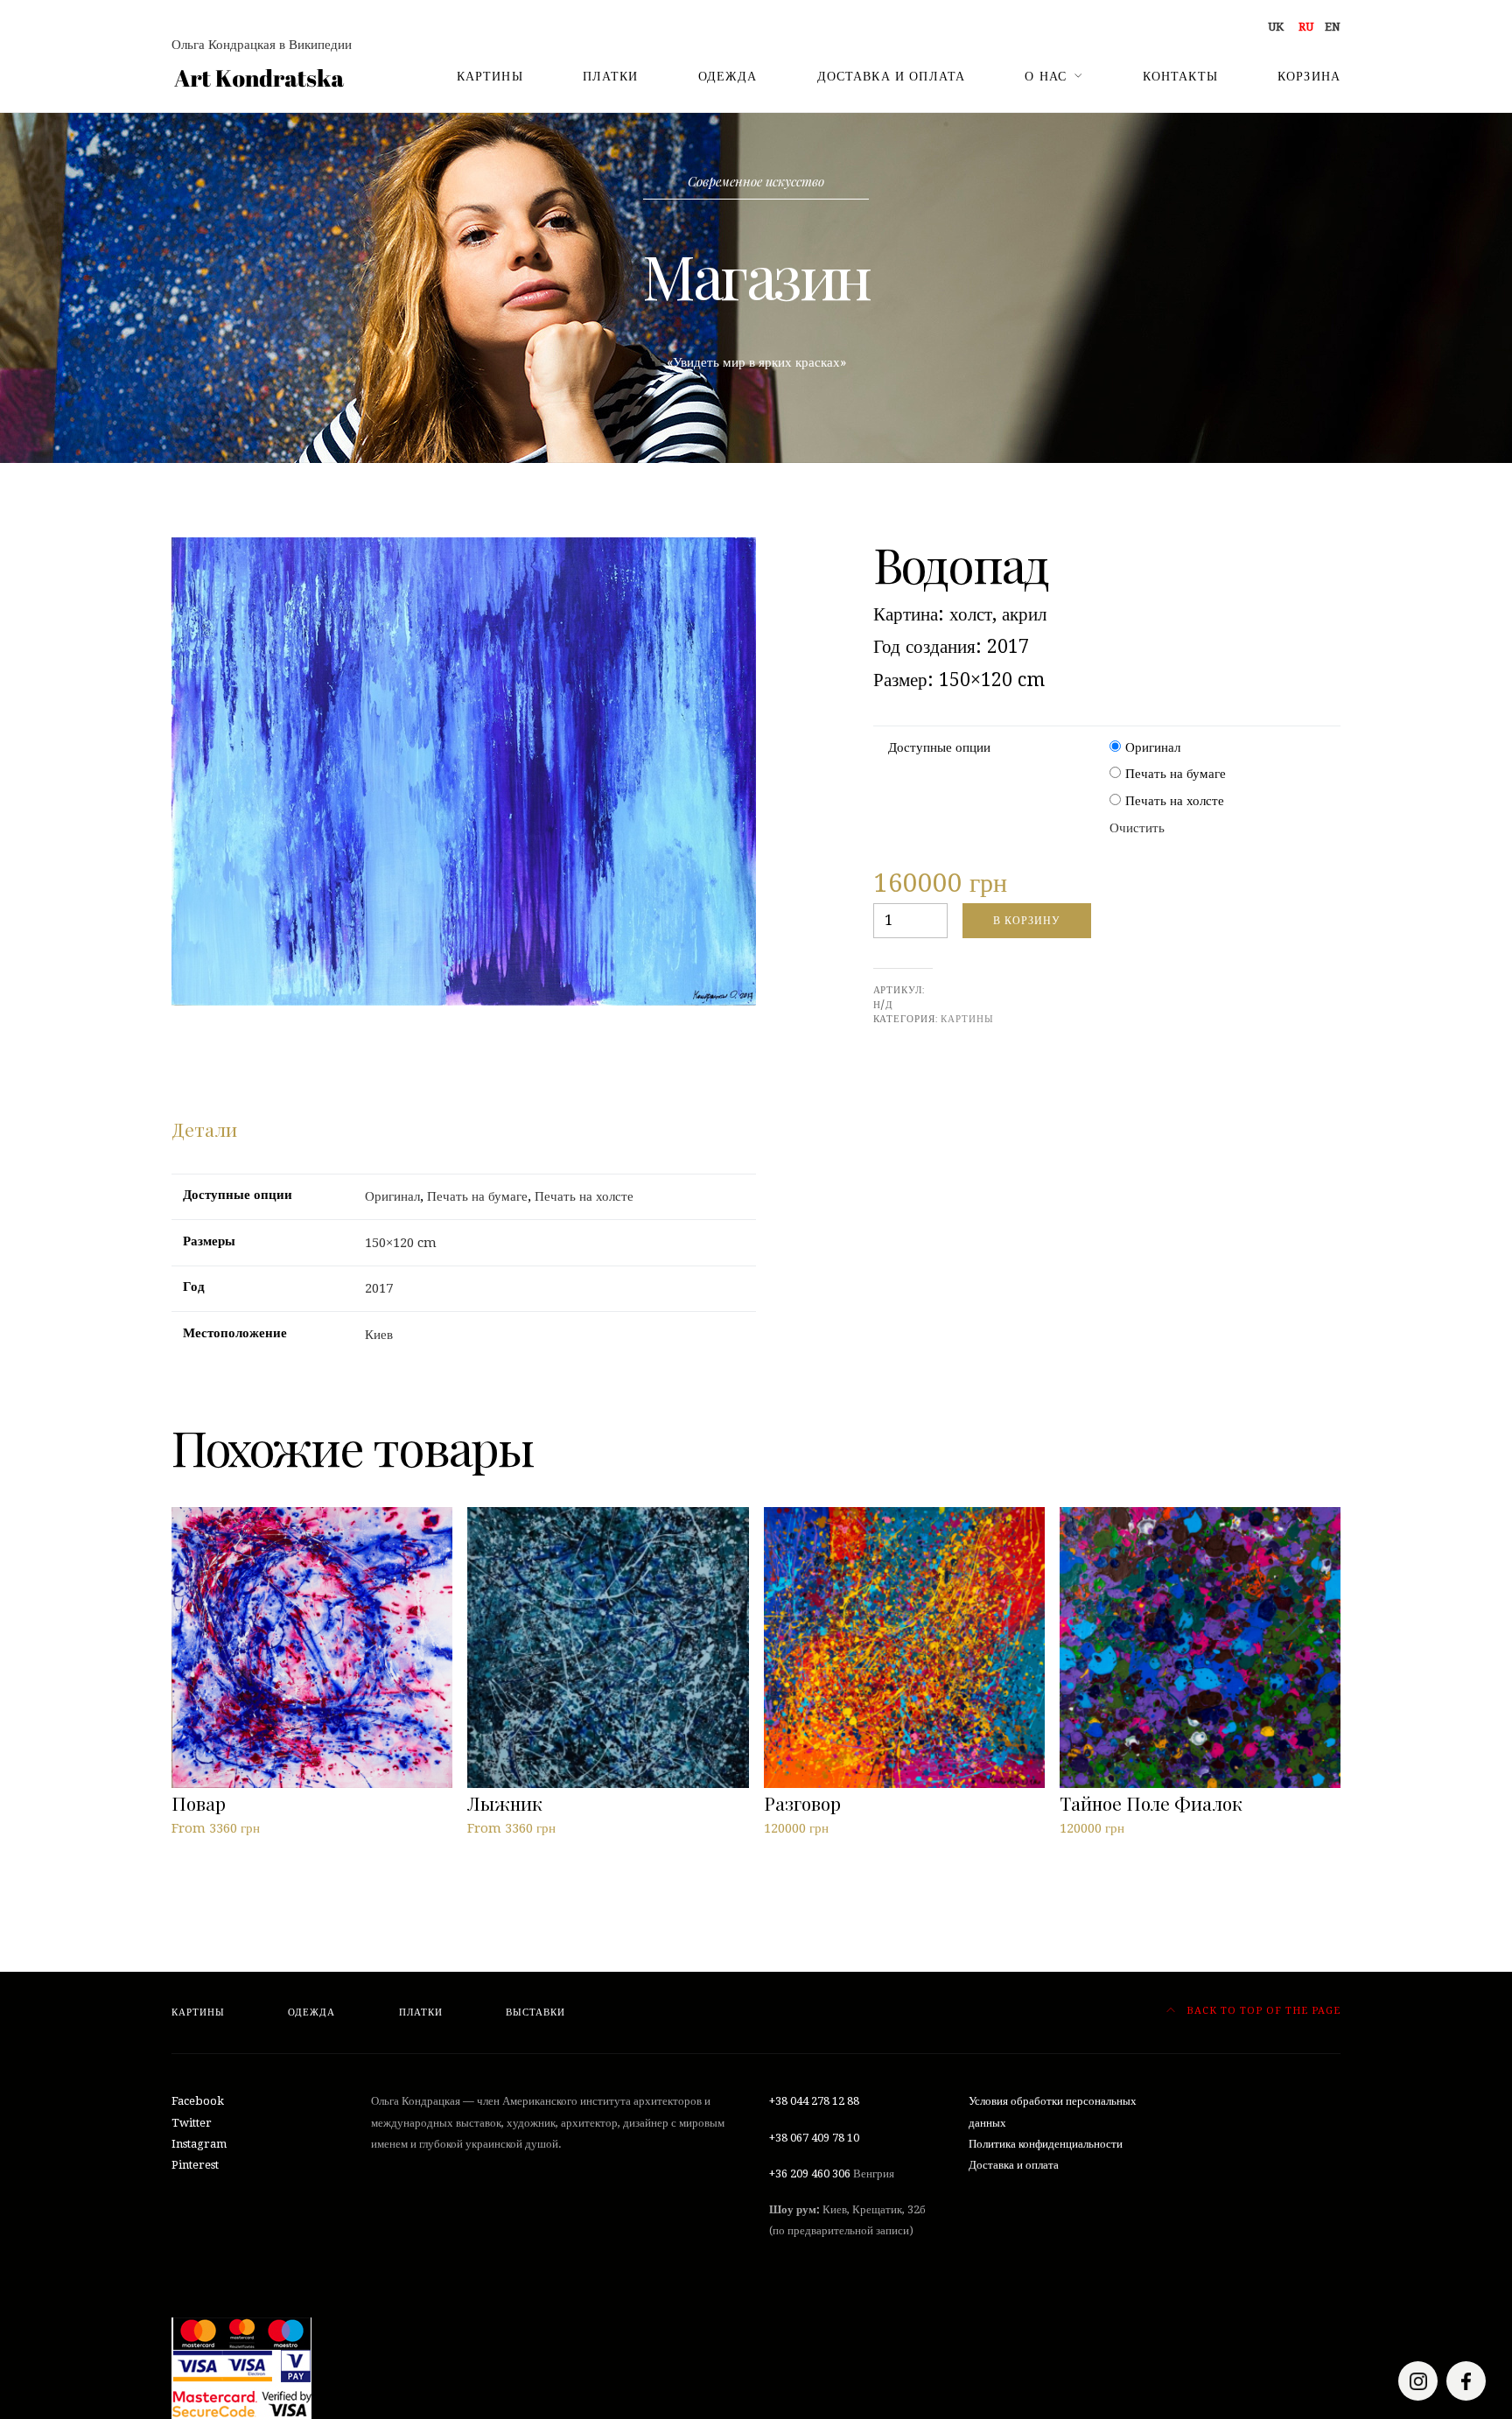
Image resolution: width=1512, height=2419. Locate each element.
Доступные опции (939, 747)
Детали (204, 1129)
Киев (379, 1335)
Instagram (199, 2144)
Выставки (535, 2012)
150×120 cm (401, 1243)
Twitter (192, 2123)
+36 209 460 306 (810, 2174)
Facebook (198, 2101)
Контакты (1180, 76)
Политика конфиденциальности (1046, 2144)
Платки (611, 76)
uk (1276, 27)
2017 (379, 1288)
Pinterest (195, 2165)
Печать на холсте (1175, 801)
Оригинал (1153, 747)
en (1333, 27)
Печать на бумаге (1176, 774)
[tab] (204, 1130)
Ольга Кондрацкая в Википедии (262, 45)
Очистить (1137, 828)
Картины (490, 76)
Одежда (728, 76)
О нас (1046, 76)
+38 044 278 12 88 (814, 2101)
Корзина (1309, 76)
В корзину (1027, 920)
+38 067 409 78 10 (814, 2138)
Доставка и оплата (892, 76)
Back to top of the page (1262, 2011)
